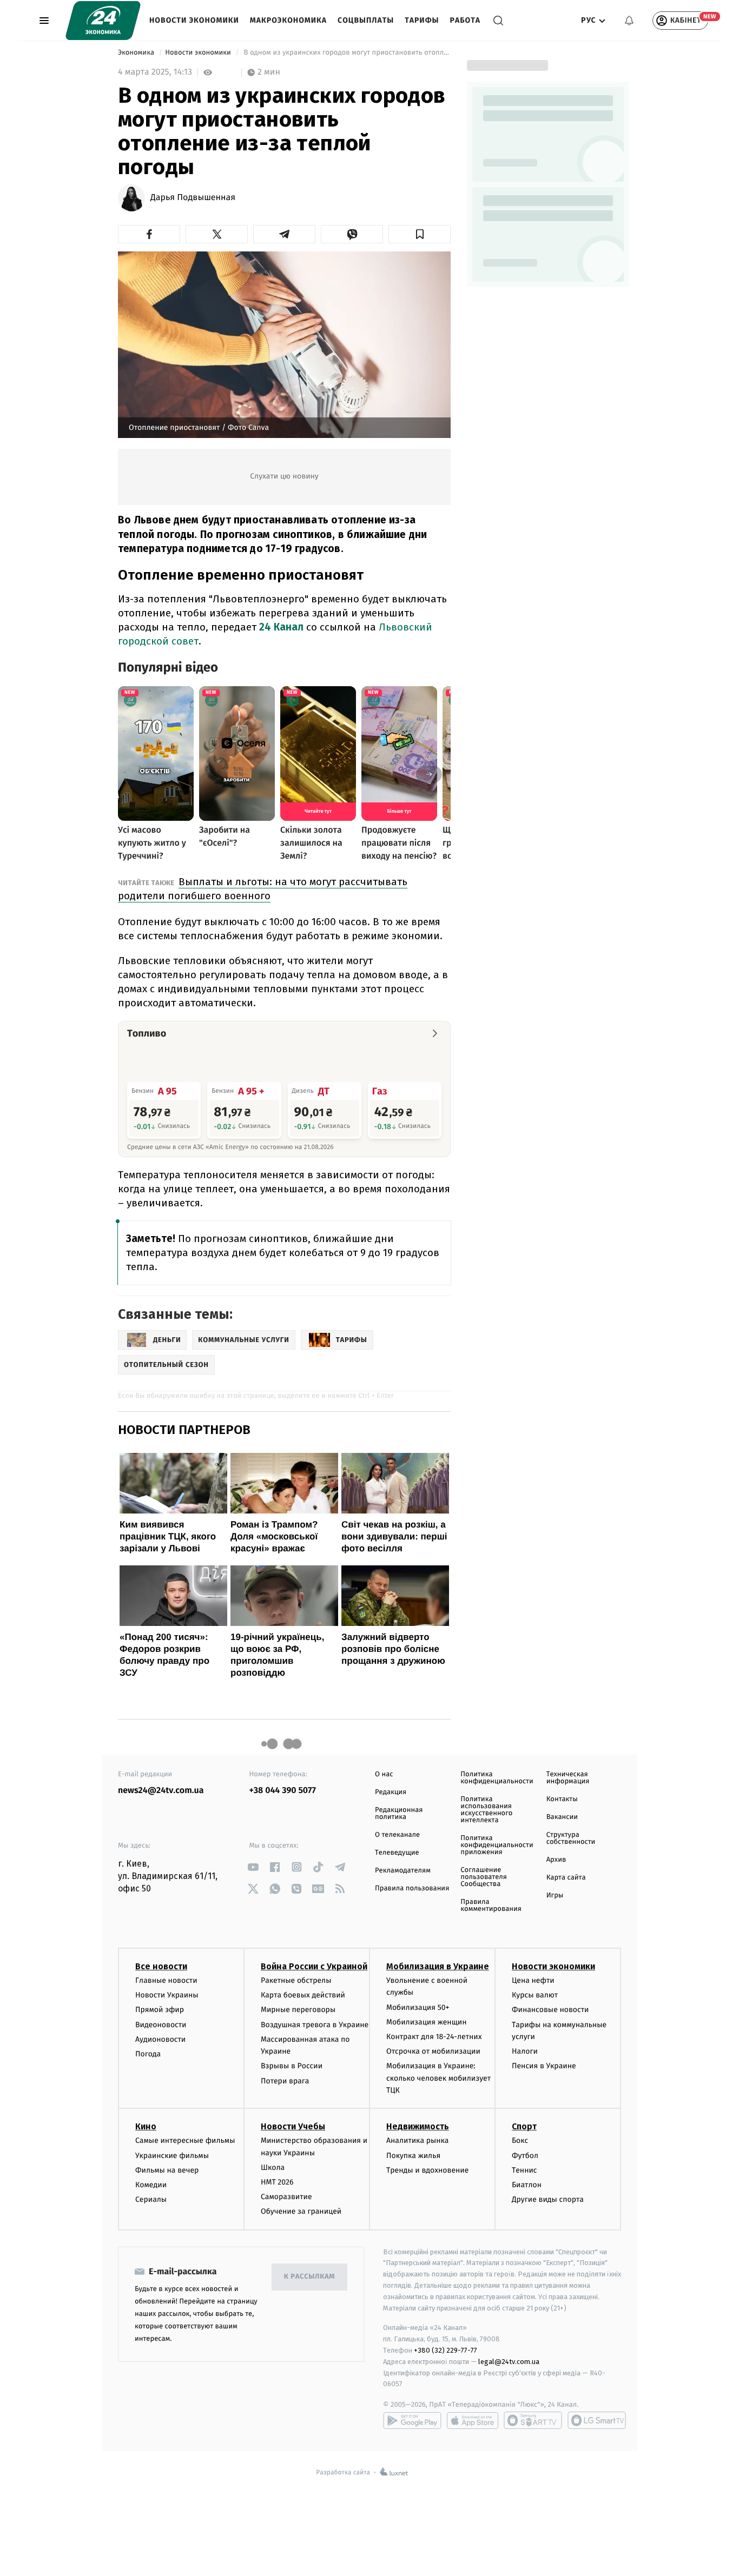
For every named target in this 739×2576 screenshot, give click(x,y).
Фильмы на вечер (167, 2170)
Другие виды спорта (548, 2199)
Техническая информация (568, 1778)
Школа (273, 2167)
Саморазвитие (286, 2197)
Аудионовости (160, 2039)
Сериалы (151, 2199)
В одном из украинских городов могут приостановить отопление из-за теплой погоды (346, 53)
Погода (148, 2054)
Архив (556, 1860)
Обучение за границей (301, 2211)
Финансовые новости (550, 2010)
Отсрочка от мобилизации (433, 2051)
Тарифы (422, 20)
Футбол (525, 2156)
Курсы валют (535, 1995)
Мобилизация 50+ (418, 2007)
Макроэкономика (288, 20)
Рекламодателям (403, 1871)
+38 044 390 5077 (283, 1791)
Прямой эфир (160, 2010)
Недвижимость (418, 2126)
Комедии (151, 2185)
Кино (146, 2126)
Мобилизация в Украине (438, 1966)
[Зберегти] (420, 234)
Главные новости (166, 1980)
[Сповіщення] (629, 21)
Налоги (525, 2051)
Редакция (391, 1792)
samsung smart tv (597, 2420)
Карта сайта (566, 1878)
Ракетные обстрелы (296, 1980)
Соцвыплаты (366, 20)
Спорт (524, 2126)
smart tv (533, 2420)
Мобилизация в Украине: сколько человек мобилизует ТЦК (438, 2078)
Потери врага (285, 2081)
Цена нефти (533, 1980)
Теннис (524, 2170)
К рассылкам (309, 2277)
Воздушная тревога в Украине (315, 2025)
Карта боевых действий (303, 1995)
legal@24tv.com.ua (509, 2362)
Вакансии (562, 1817)
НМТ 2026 (277, 2182)
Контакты (562, 1799)
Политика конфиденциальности (497, 1778)
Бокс (520, 2140)
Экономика (137, 53)
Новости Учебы (293, 2126)
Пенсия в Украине (544, 2066)
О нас (384, 1774)
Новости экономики (194, 20)
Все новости (161, 1966)
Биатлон (527, 2185)
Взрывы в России (292, 2066)
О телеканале (397, 1835)
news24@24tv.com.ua (161, 1791)
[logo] (103, 21)
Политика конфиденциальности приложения (497, 1845)
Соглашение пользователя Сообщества (484, 1877)
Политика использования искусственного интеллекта (486, 1810)
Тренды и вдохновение (427, 2170)
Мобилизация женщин (427, 2022)
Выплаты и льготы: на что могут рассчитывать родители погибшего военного (263, 889)
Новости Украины (167, 1995)
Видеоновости (161, 2025)
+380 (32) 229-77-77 (446, 2350)
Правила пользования (412, 1888)
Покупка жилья (413, 2156)
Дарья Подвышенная (193, 198)
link (253, 1867)
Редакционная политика (399, 1814)
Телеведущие (397, 1853)
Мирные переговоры (298, 2010)
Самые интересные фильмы (185, 2140)
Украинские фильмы (172, 2156)
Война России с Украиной (314, 1966)
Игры (555, 1896)
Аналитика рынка (418, 2140)
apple (473, 2420)
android (412, 2420)
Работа (466, 20)
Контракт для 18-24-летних (434, 2037)
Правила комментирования (491, 1906)
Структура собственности (571, 1838)
